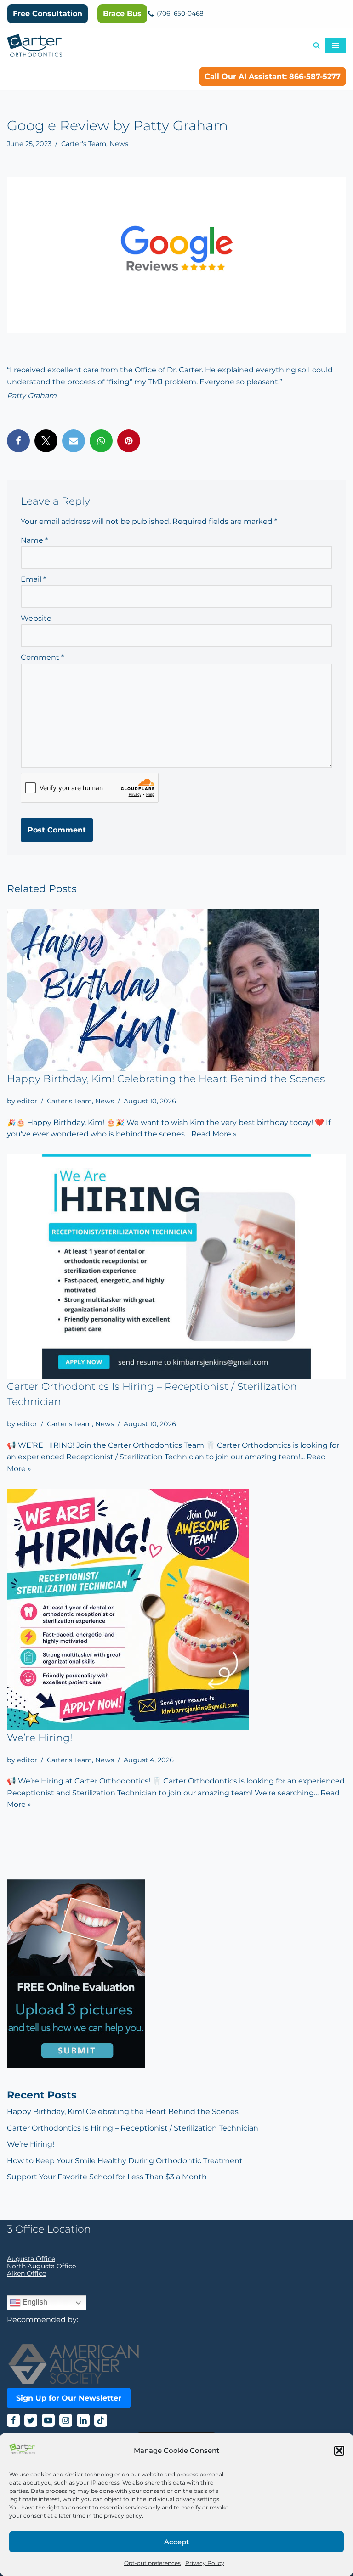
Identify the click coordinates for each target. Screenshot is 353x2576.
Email (33, 579)
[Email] (74, 441)
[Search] (316, 45)
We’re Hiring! (40, 1738)
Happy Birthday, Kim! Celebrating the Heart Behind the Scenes (166, 1079)
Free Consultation (48, 14)
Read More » (214, 1134)
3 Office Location (49, 2229)
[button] (339, 2451)
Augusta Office (31, 2259)
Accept (176, 2542)
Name (34, 540)
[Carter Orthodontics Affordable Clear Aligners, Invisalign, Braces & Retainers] (34, 45)
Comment (42, 657)
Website (36, 618)
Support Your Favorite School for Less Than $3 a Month (107, 2177)
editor (27, 1101)
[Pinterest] (129, 441)
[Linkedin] (83, 2420)
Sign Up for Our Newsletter (69, 2398)
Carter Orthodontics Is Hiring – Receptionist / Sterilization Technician (133, 2128)
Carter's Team (84, 144)
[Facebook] (18, 441)
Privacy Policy (205, 2563)
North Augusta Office (41, 2266)
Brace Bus (122, 14)
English (34, 2302)
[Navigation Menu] (335, 45)
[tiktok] (101, 2420)
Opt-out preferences (152, 2563)
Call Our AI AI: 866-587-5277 (273, 76)
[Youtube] (48, 2420)
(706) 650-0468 (180, 13)
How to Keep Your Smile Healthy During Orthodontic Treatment (125, 2161)
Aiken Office (26, 2273)
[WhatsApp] (101, 441)
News (119, 144)
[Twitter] (46, 441)
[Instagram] (66, 2420)
